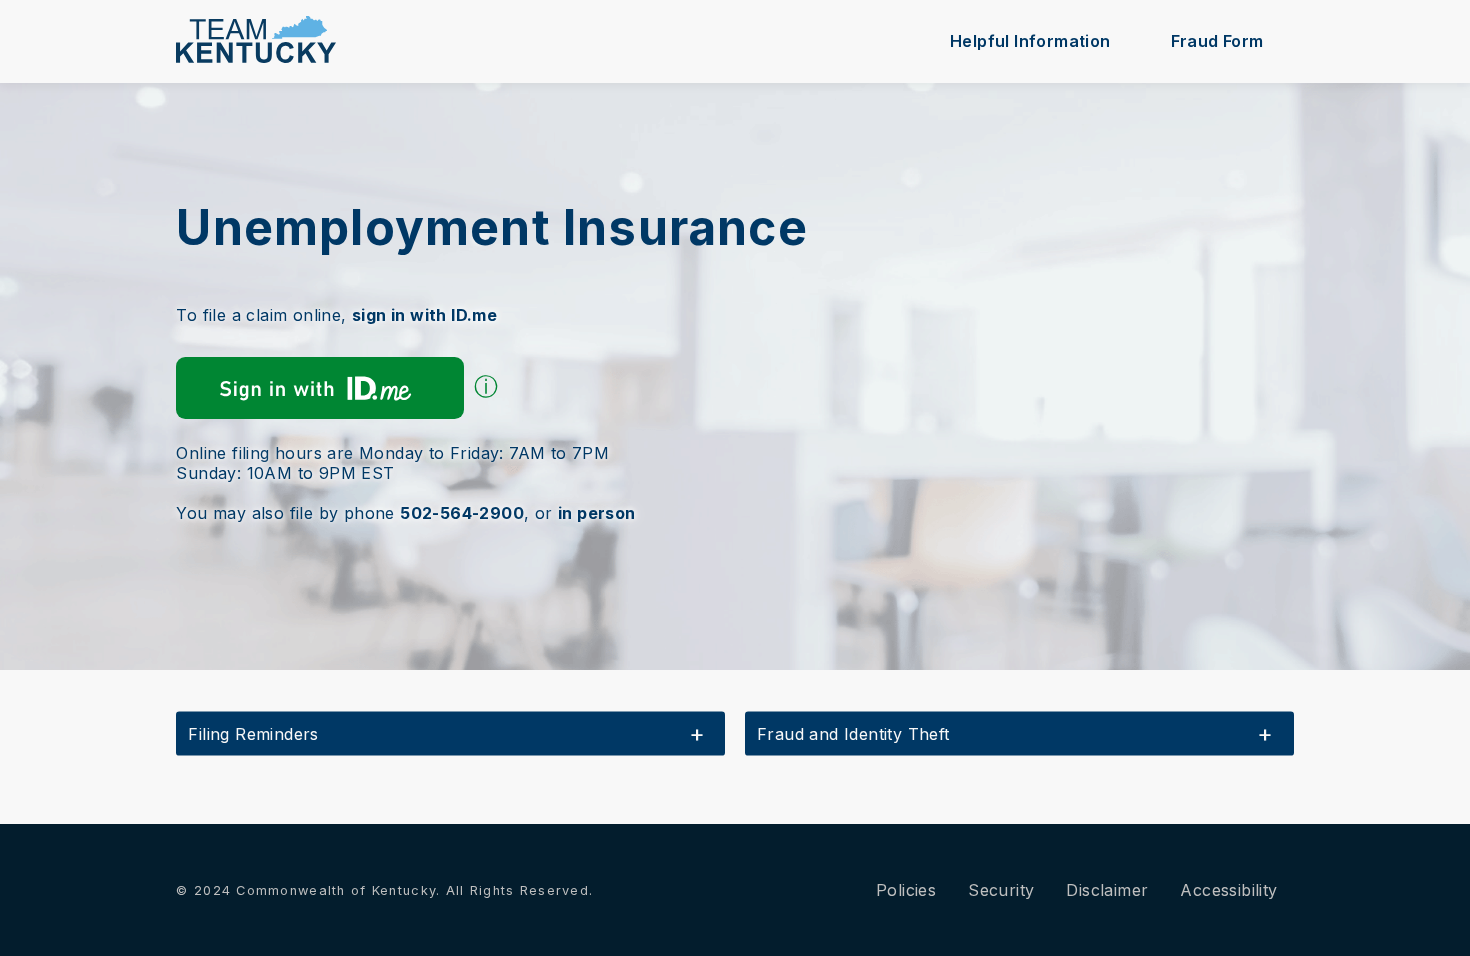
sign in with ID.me (424, 315)
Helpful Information (1030, 41)
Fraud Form (1217, 41)
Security (1001, 890)
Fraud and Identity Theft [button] (853, 734)
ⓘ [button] (486, 386)
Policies (906, 890)
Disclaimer (1107, 890)
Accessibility (1228, 890)
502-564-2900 (462, 513)
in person (597, 513)
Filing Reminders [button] (253, 734)
